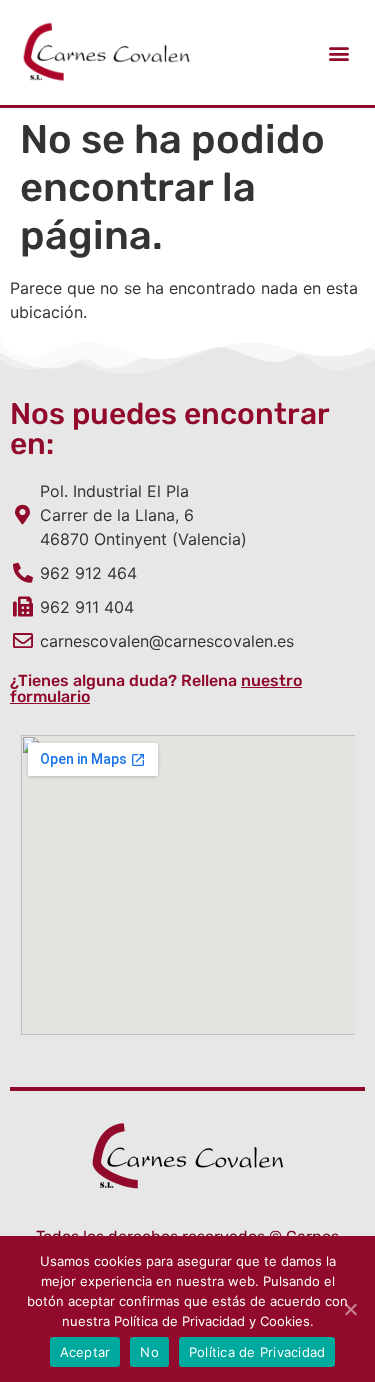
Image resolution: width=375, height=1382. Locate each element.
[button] (338, 52)
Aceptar (85, 1352)
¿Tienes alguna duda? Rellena (156, 688)
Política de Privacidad (257, 1352)
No (149, 1352)
